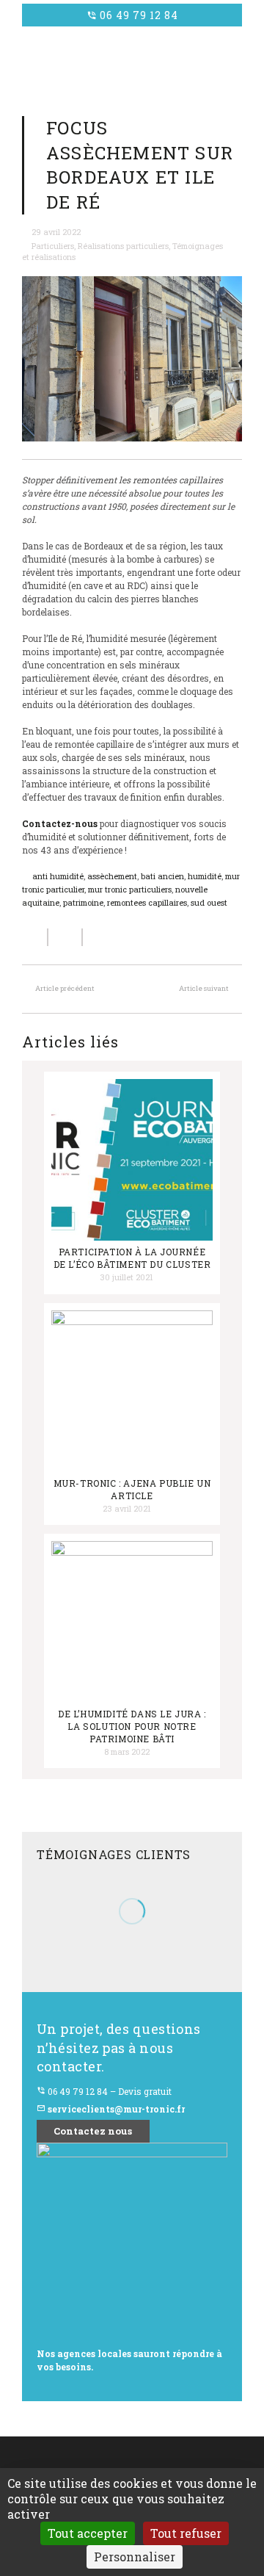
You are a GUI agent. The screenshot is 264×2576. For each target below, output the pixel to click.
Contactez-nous (60, 823)
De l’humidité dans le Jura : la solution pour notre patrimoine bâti (132, 1726)
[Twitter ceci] (66, 937)
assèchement (112, 876)
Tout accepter (88, 2533)
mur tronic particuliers (130, 890)
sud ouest (209, 903)
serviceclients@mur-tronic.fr (111, 2109)
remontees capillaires (147, 903)
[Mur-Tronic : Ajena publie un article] (132, 1391)
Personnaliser (135, 2557)
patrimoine (83, 903)
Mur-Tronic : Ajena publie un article (132, 1489)
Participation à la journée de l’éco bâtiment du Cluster (132, 1258)
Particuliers (53, 246)
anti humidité (58, 876)
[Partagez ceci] (35, 937)
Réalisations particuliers (123, 246)
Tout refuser (186, 2533)
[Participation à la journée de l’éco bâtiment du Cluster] (132, 1160)
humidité (205, 876)
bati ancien (162, 876)
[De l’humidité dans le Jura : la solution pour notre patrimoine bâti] (132, 1622)
